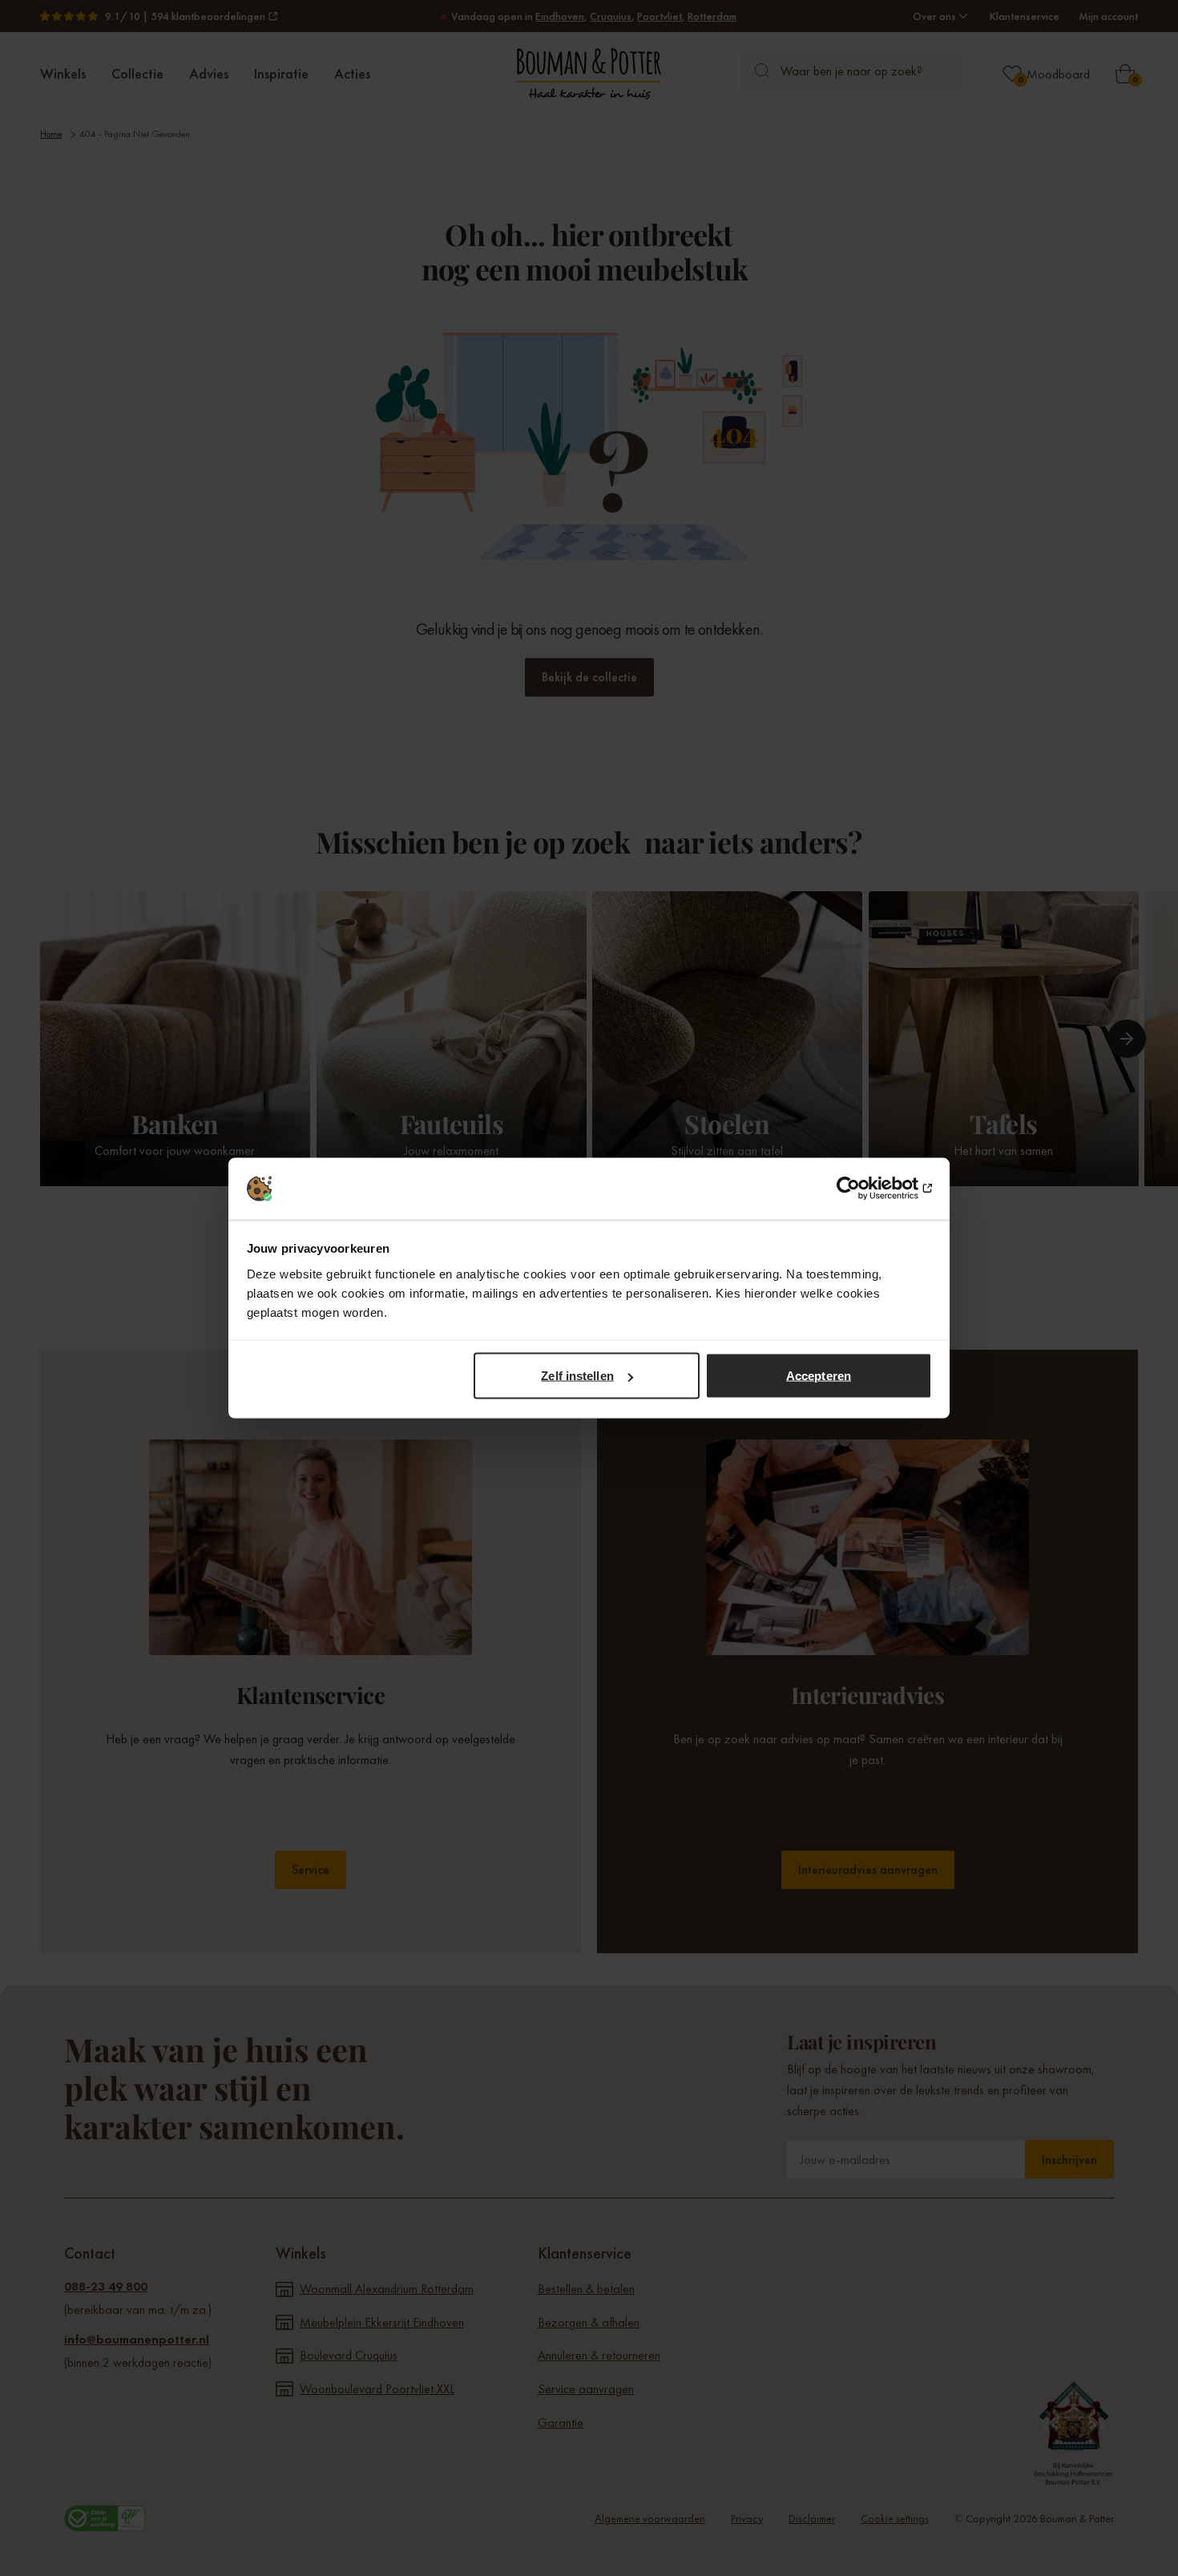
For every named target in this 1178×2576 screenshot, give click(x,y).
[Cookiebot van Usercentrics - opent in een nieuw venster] (862, 1189)
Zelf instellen (577, 1376)
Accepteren (819, 1376)
